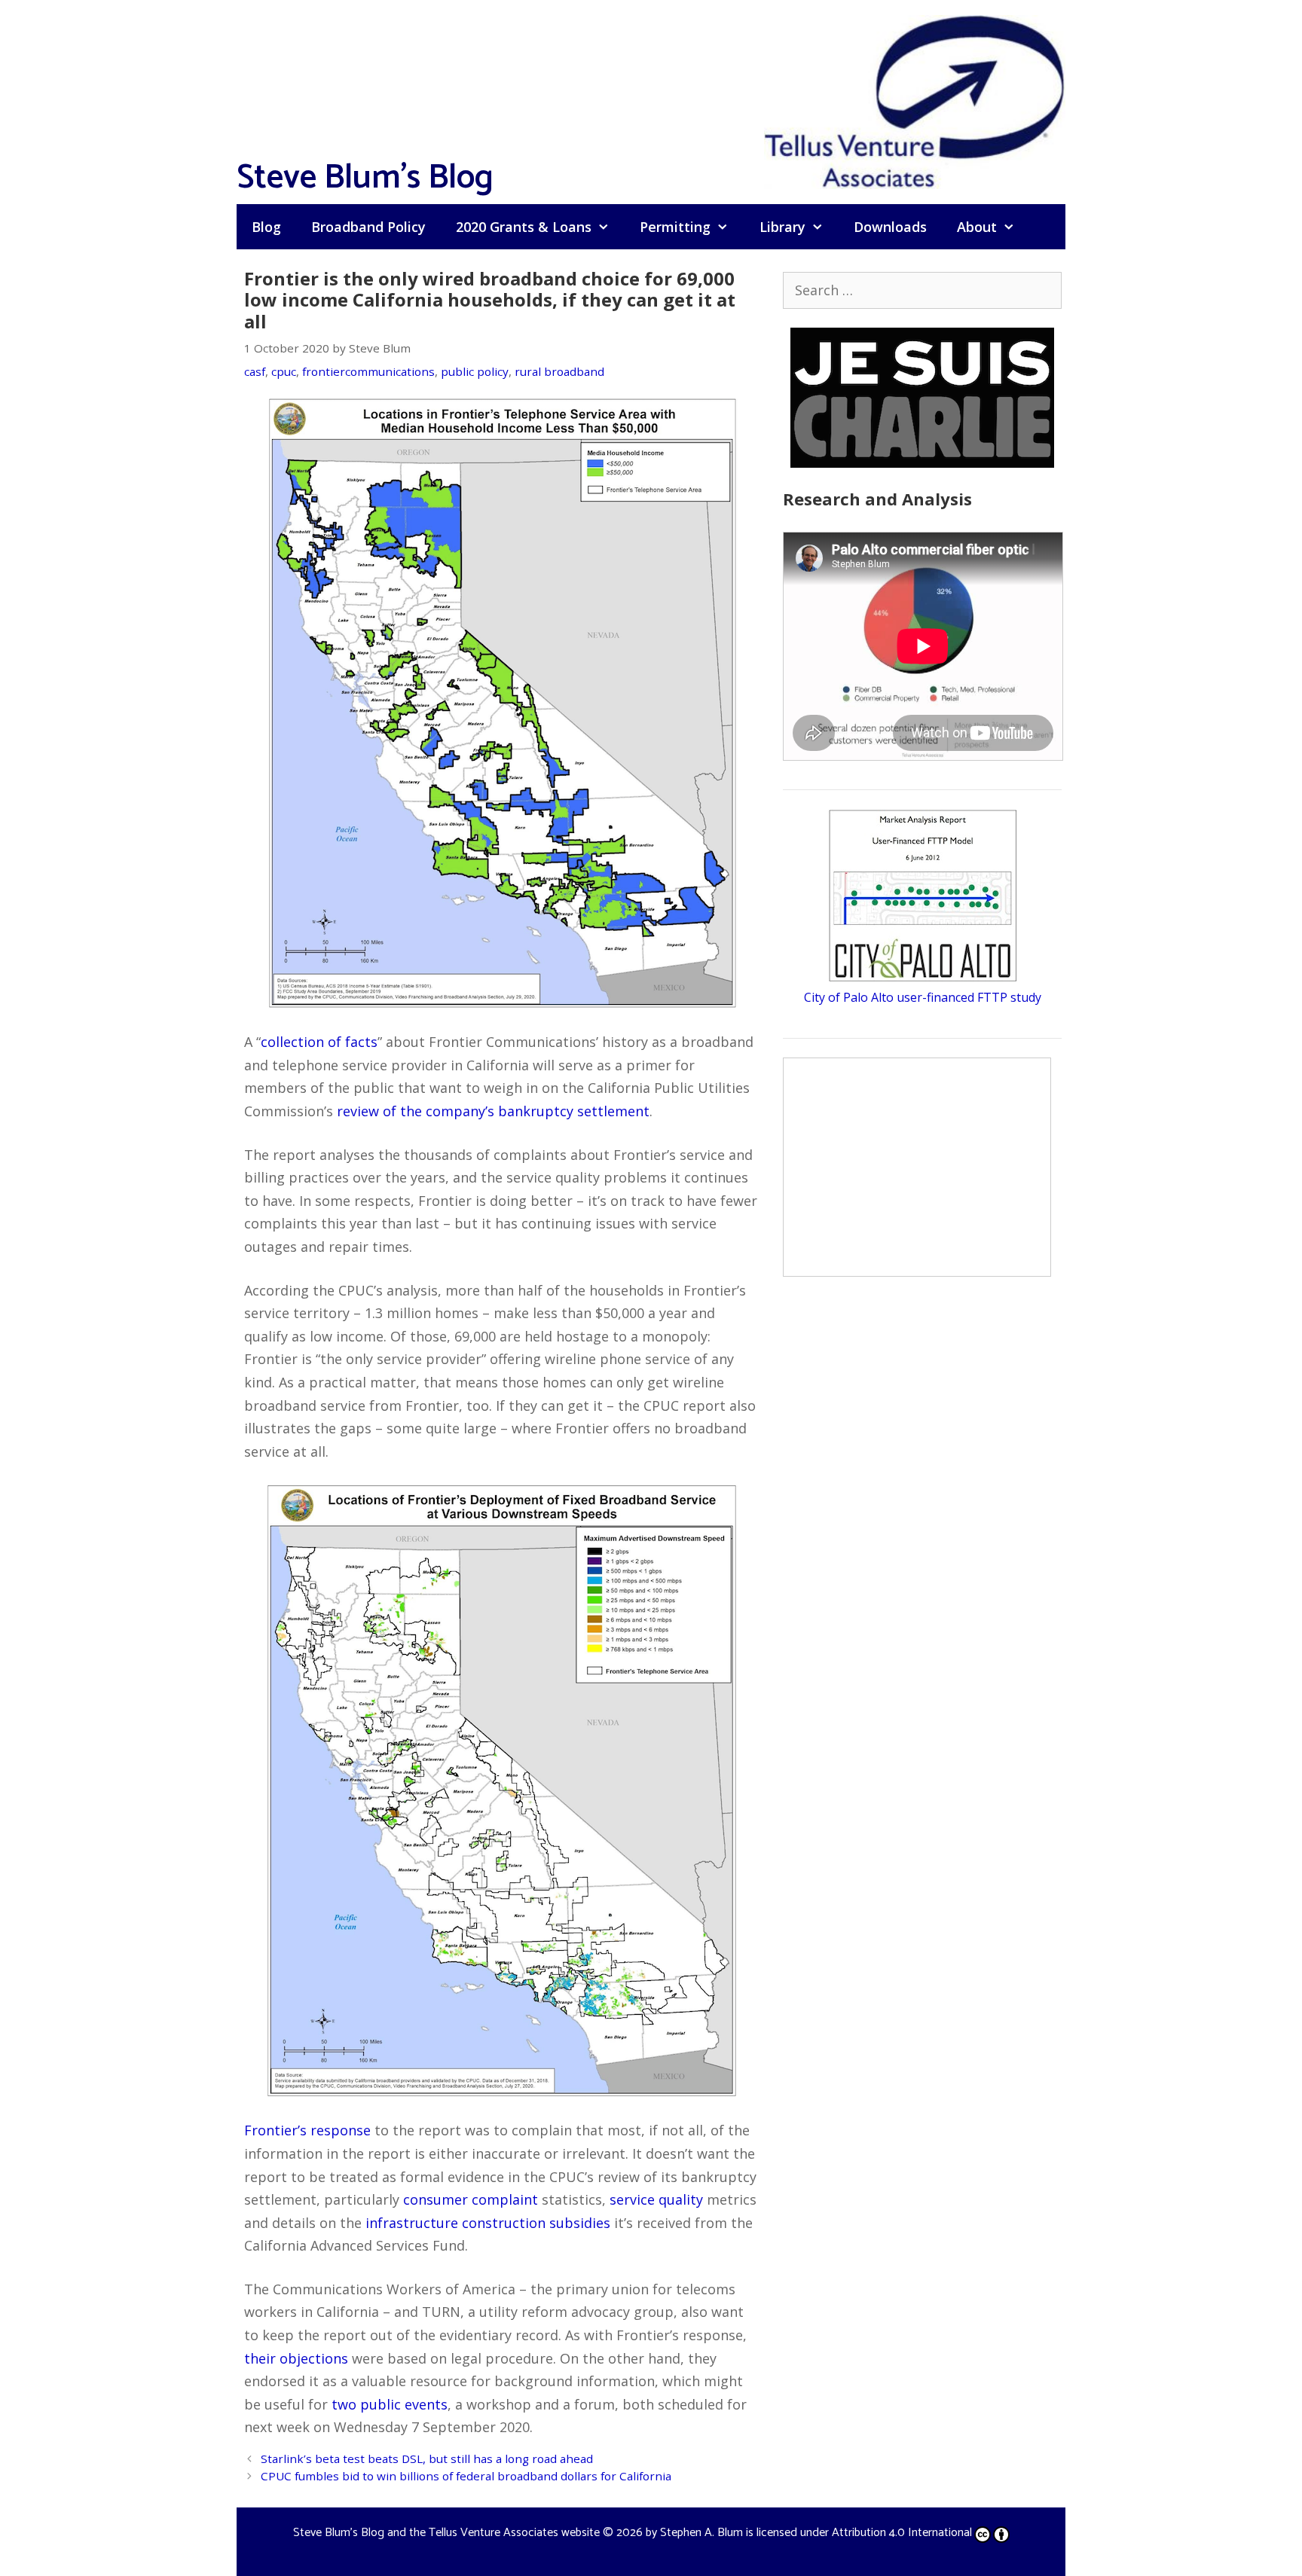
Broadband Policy (368, 227)
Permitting (675, 227)
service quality (656, 2199)
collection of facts (319, 1042)
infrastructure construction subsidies (488, 2223)
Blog (266, 227)
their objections (296, 2358)
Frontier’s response (307, 2130)
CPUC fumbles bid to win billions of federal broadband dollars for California (466, 2476)
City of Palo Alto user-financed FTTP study (923, 997)
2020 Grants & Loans (524, 227)
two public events (390, 2404)
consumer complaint (471, 2199)
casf (255, 371)
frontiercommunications (368, 371)
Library (782, 227)
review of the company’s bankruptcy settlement (493, 1111)
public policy (475, 371)
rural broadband (559, 371)
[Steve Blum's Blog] (915, 100)
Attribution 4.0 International (902, 2533)
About (977, 227)
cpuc (284, 371)
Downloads (890, 227)
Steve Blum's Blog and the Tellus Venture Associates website (446, 2533)
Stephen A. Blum (701, 2533)
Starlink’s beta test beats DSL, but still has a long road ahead (427, 2458)
